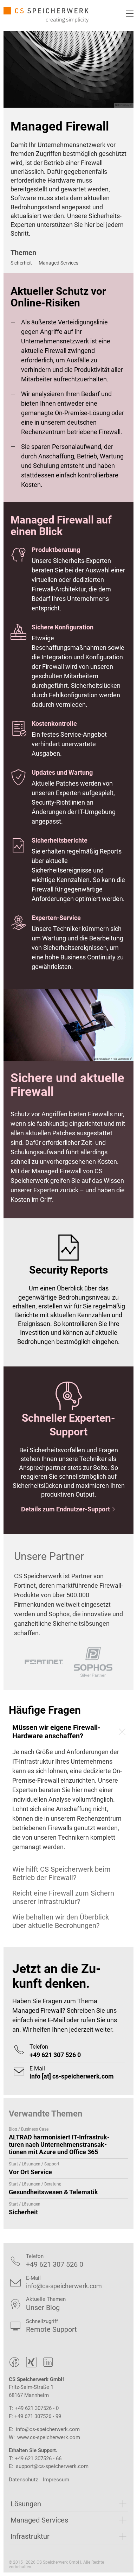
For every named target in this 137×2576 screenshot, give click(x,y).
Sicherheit (21, 263)
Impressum (56, 2480)
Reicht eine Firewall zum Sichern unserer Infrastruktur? (63, 1897)
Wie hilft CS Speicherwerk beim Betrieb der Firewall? (61, 1873)
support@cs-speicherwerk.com (52, 2466)
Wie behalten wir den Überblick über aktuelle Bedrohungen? (61, 1921)
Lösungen (26, 2504)
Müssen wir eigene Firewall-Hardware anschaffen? (56, 1732)
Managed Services (58, 263)
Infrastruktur (30, 2536)
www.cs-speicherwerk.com (49, 2437)
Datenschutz (23, 2480)
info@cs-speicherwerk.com (48, 2429)
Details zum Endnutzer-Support (68, 1509)
